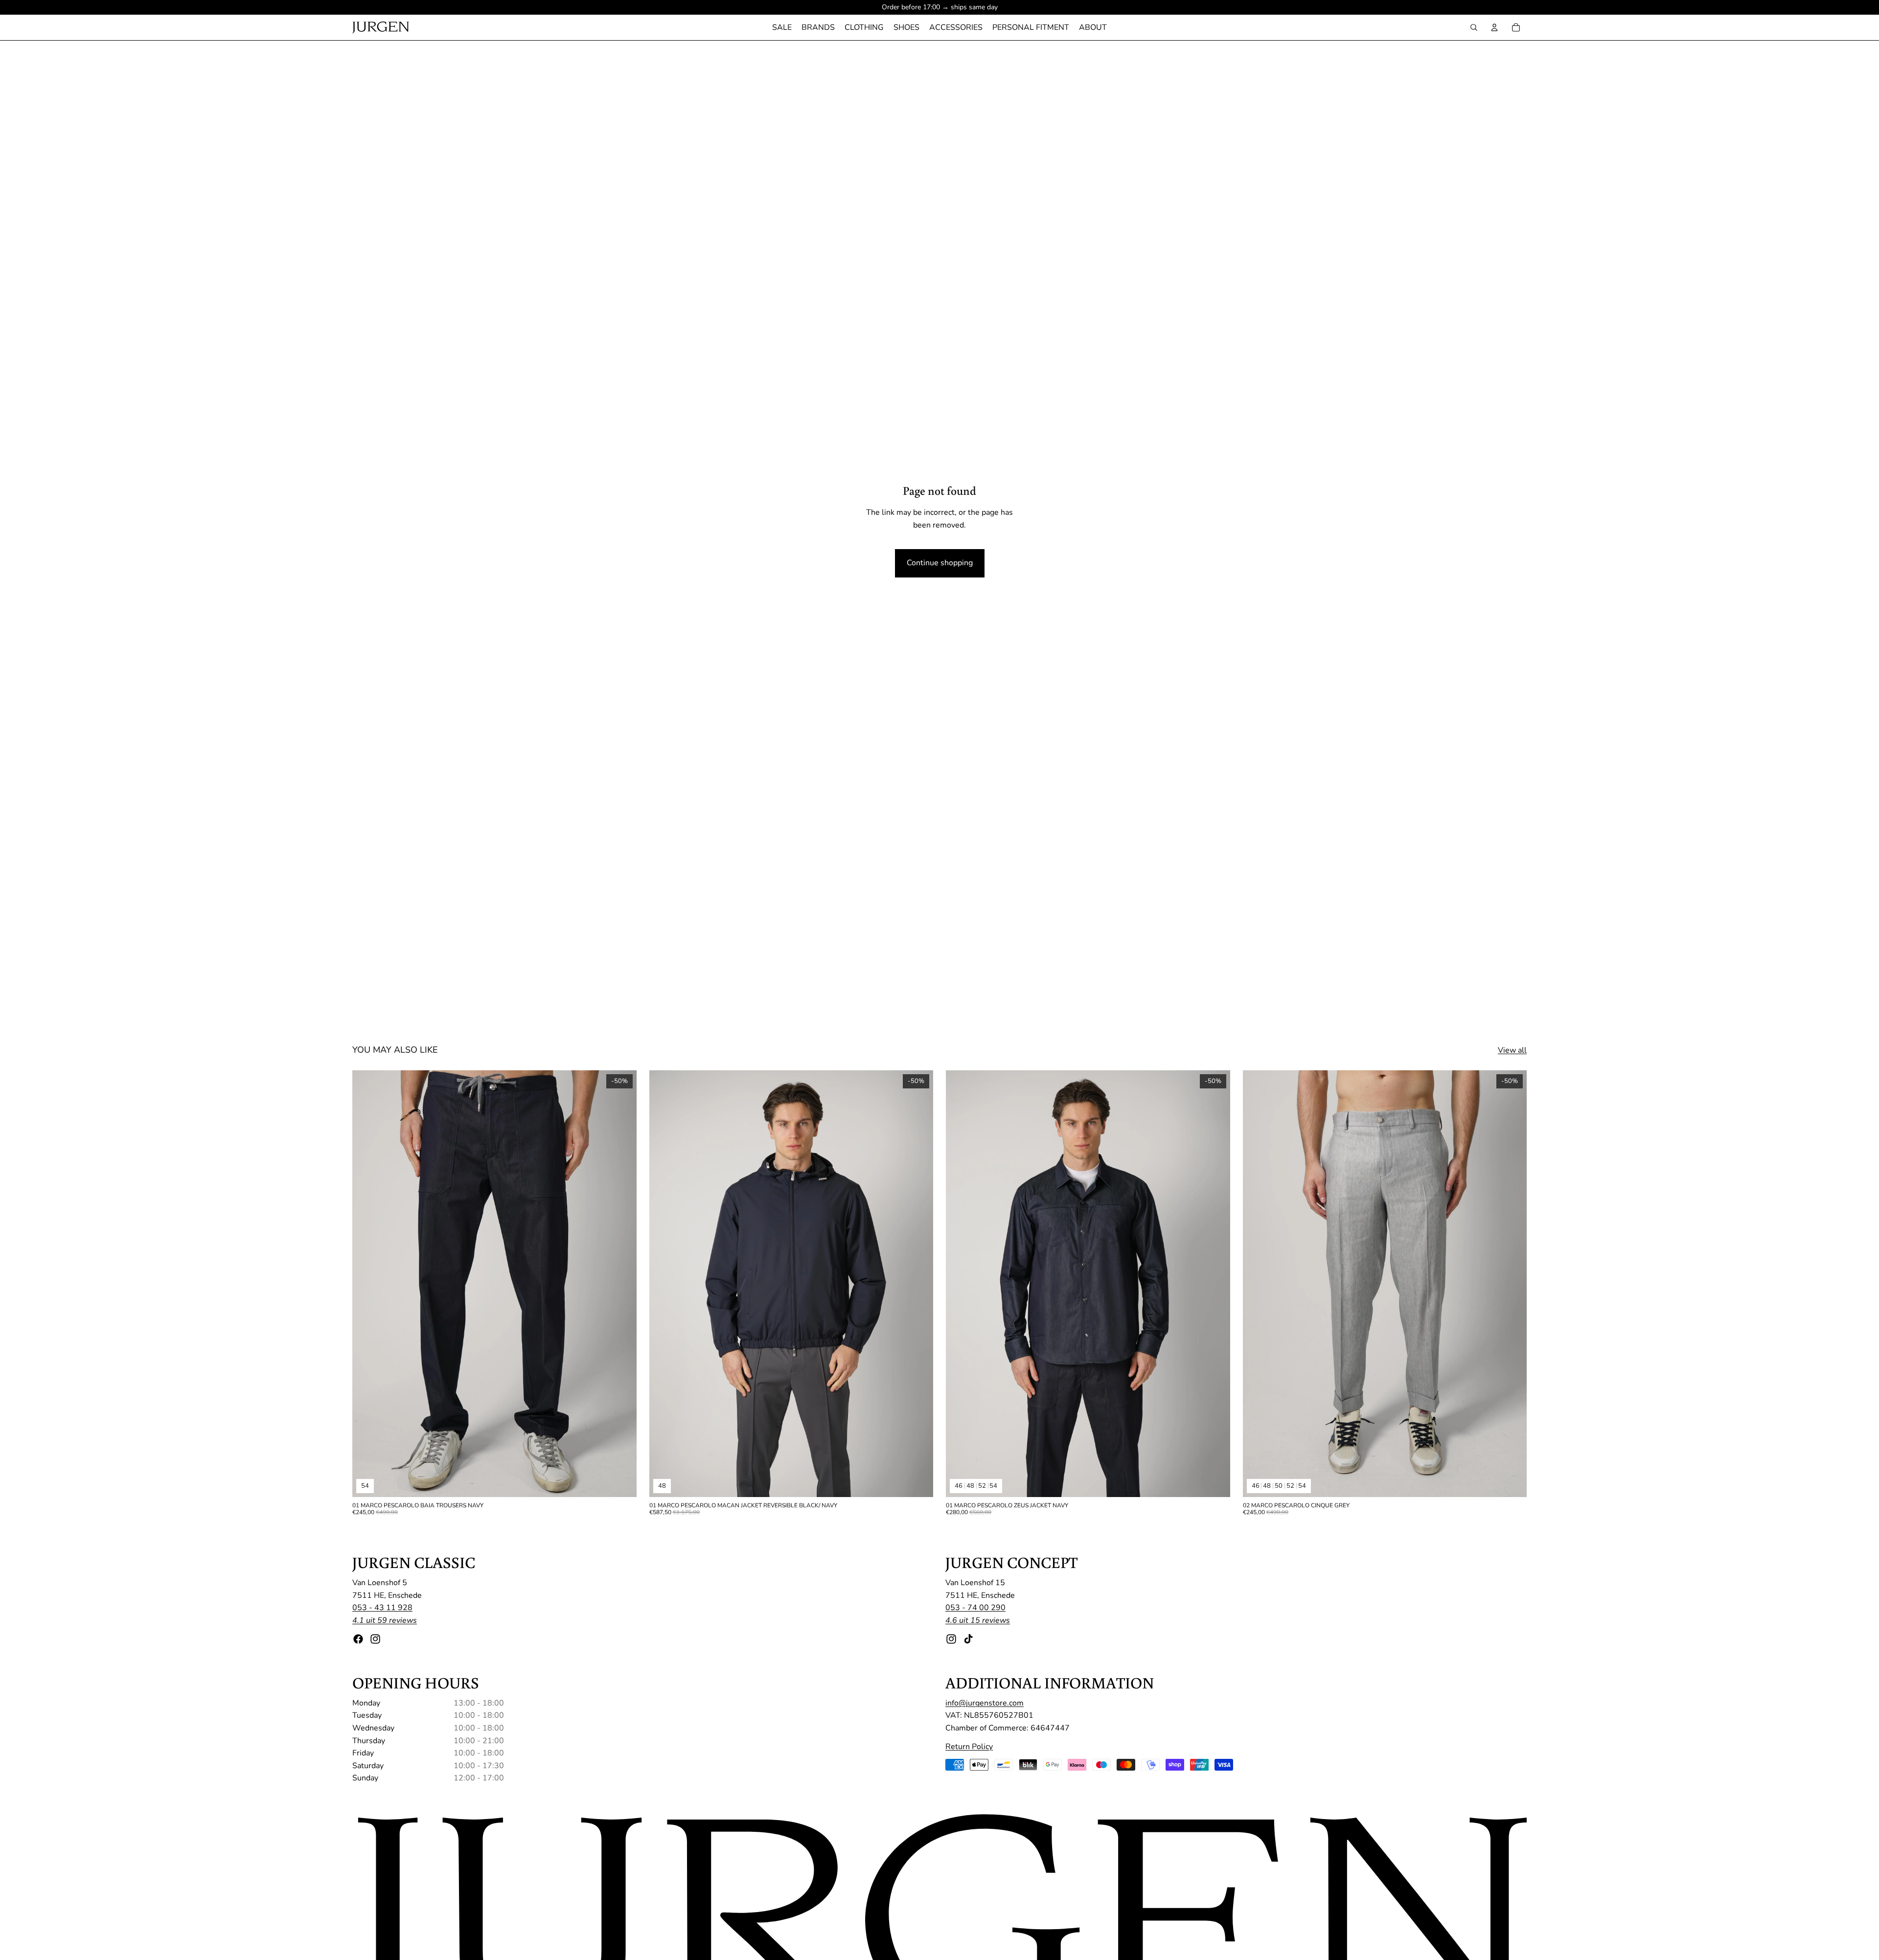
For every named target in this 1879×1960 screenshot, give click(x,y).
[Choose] (621, 1482)
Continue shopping (940, 563)
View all (1512, 1050)
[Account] (1494, 27)
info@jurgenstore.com (985, 1703)
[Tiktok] (968, 1639)
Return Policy (969, 1747)
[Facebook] (358, 1639)
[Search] (1474, 27)
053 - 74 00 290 (975, 1608)
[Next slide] (622, 1284)
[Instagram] (375, 1639)
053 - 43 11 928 (382, 1608)
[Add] (918, 1482)
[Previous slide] (367, 1284)
